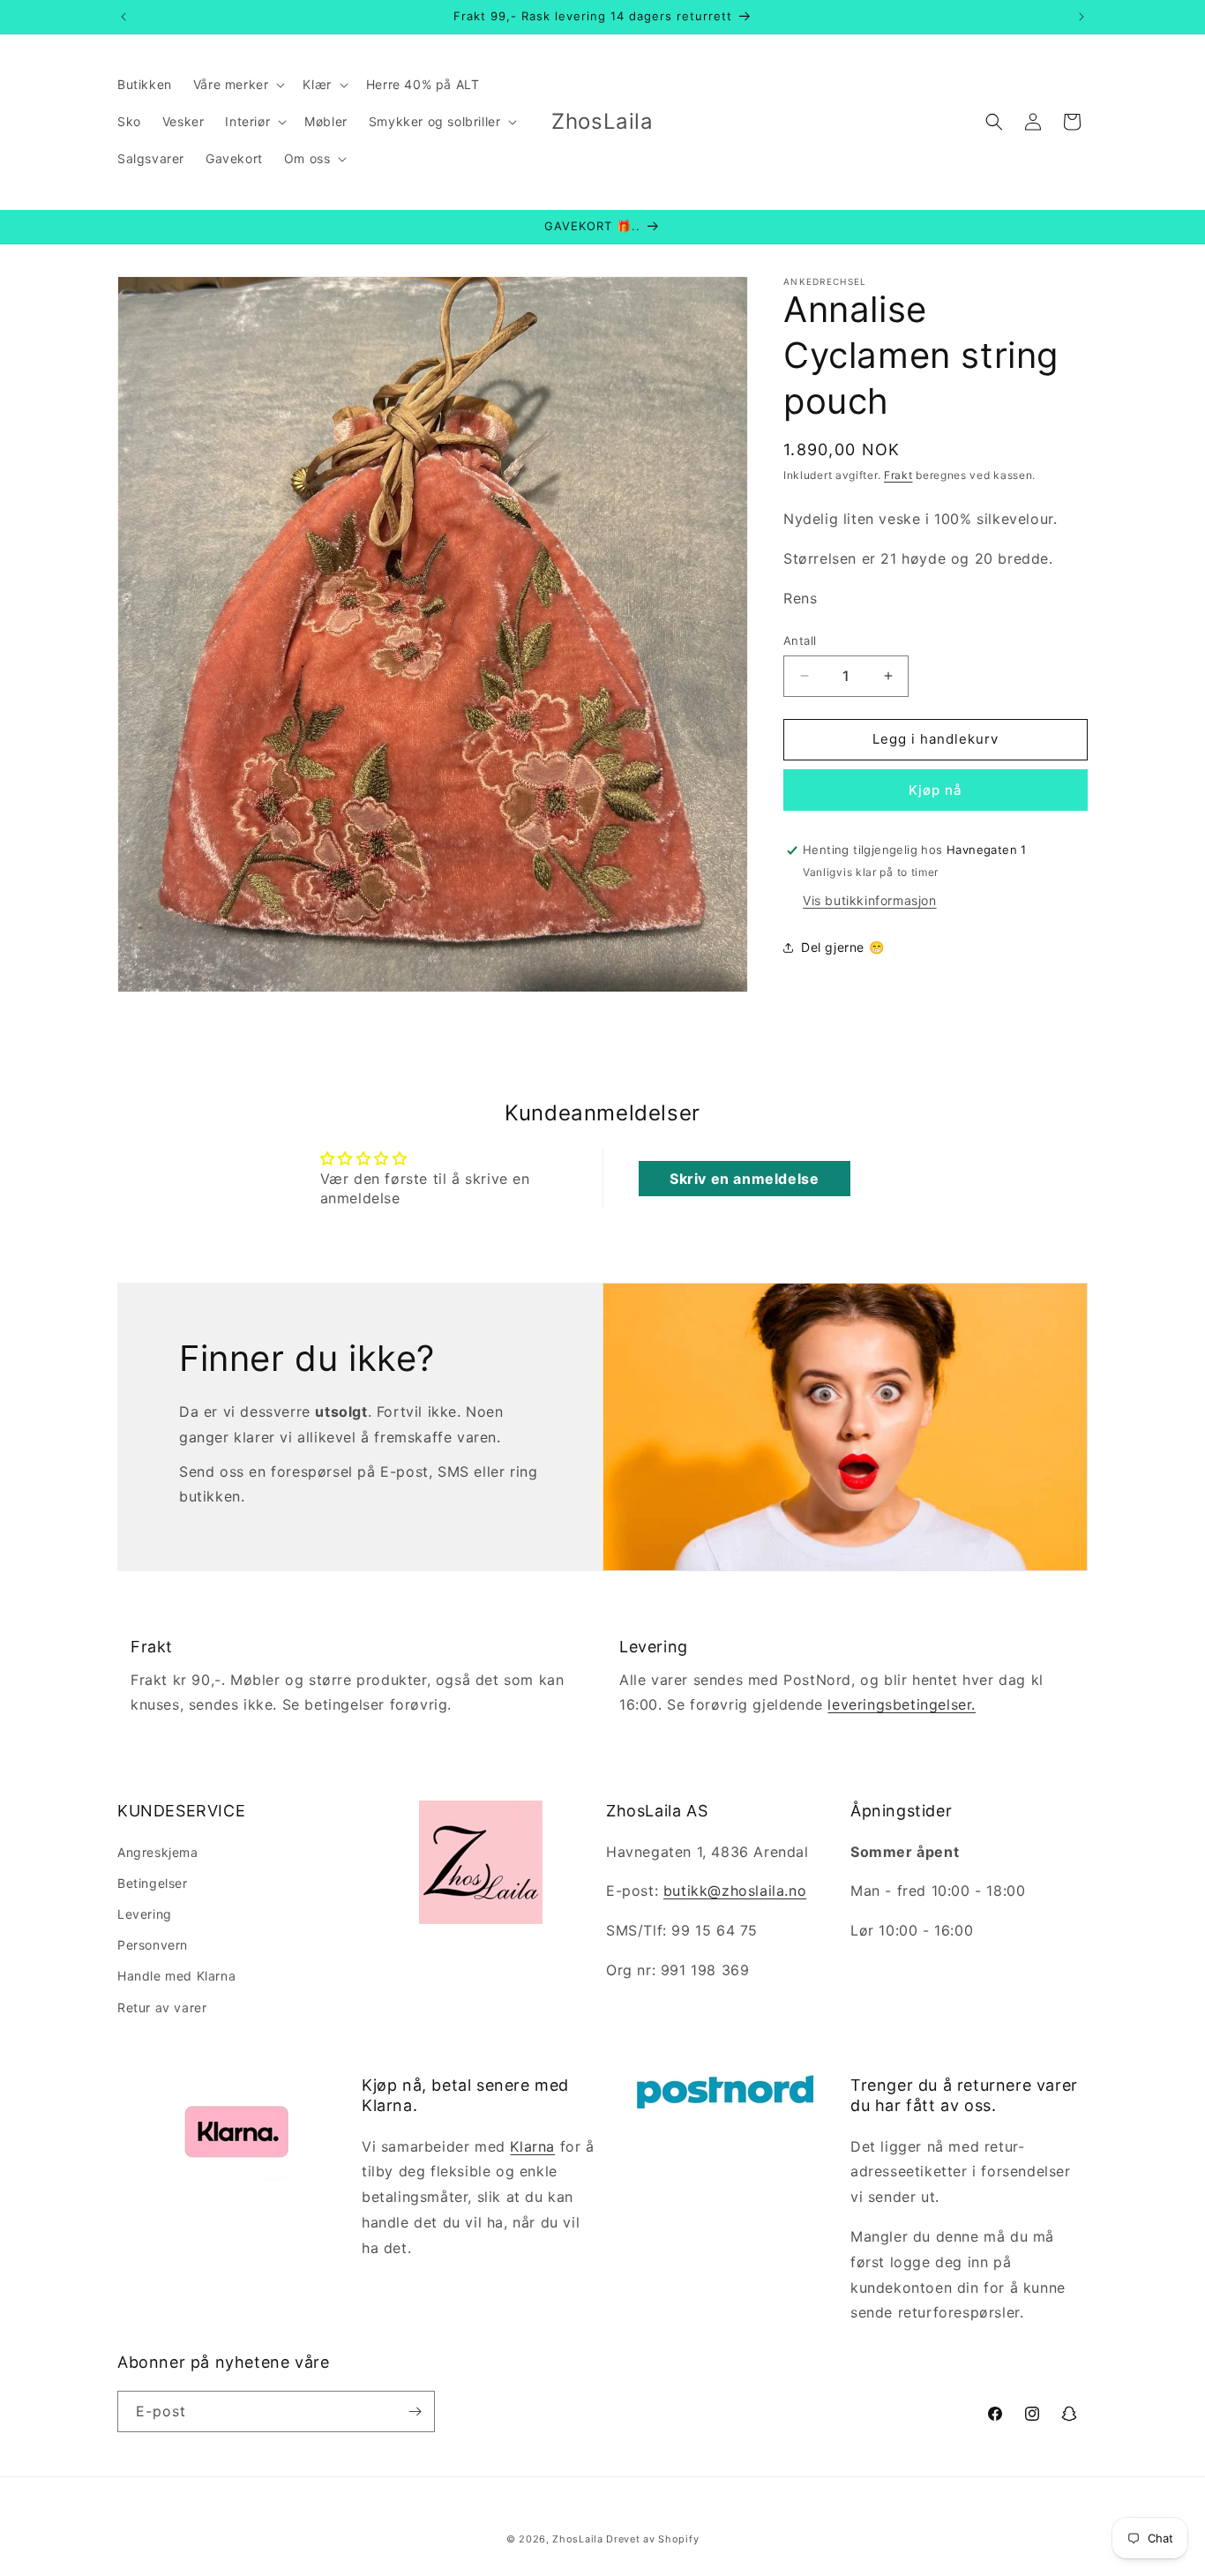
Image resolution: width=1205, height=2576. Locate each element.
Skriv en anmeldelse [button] (744, 1179)
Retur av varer (162, 2007)
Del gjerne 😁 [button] (842, 947)
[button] (238, 85)
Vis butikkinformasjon (870, 900)
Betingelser (153, 1882)
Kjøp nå (936, 790)
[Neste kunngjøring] (1082, 17)
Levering (145, 1913)
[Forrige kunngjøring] (123, 17)
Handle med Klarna (176, 1976)
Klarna (532, 2146)
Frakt (898, 475)
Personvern (153, 1945)
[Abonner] (415, 2411)
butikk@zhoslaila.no (735, 1891)
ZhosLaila (577, 2539)
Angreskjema (158, 1851)
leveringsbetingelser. (902, 1705)
